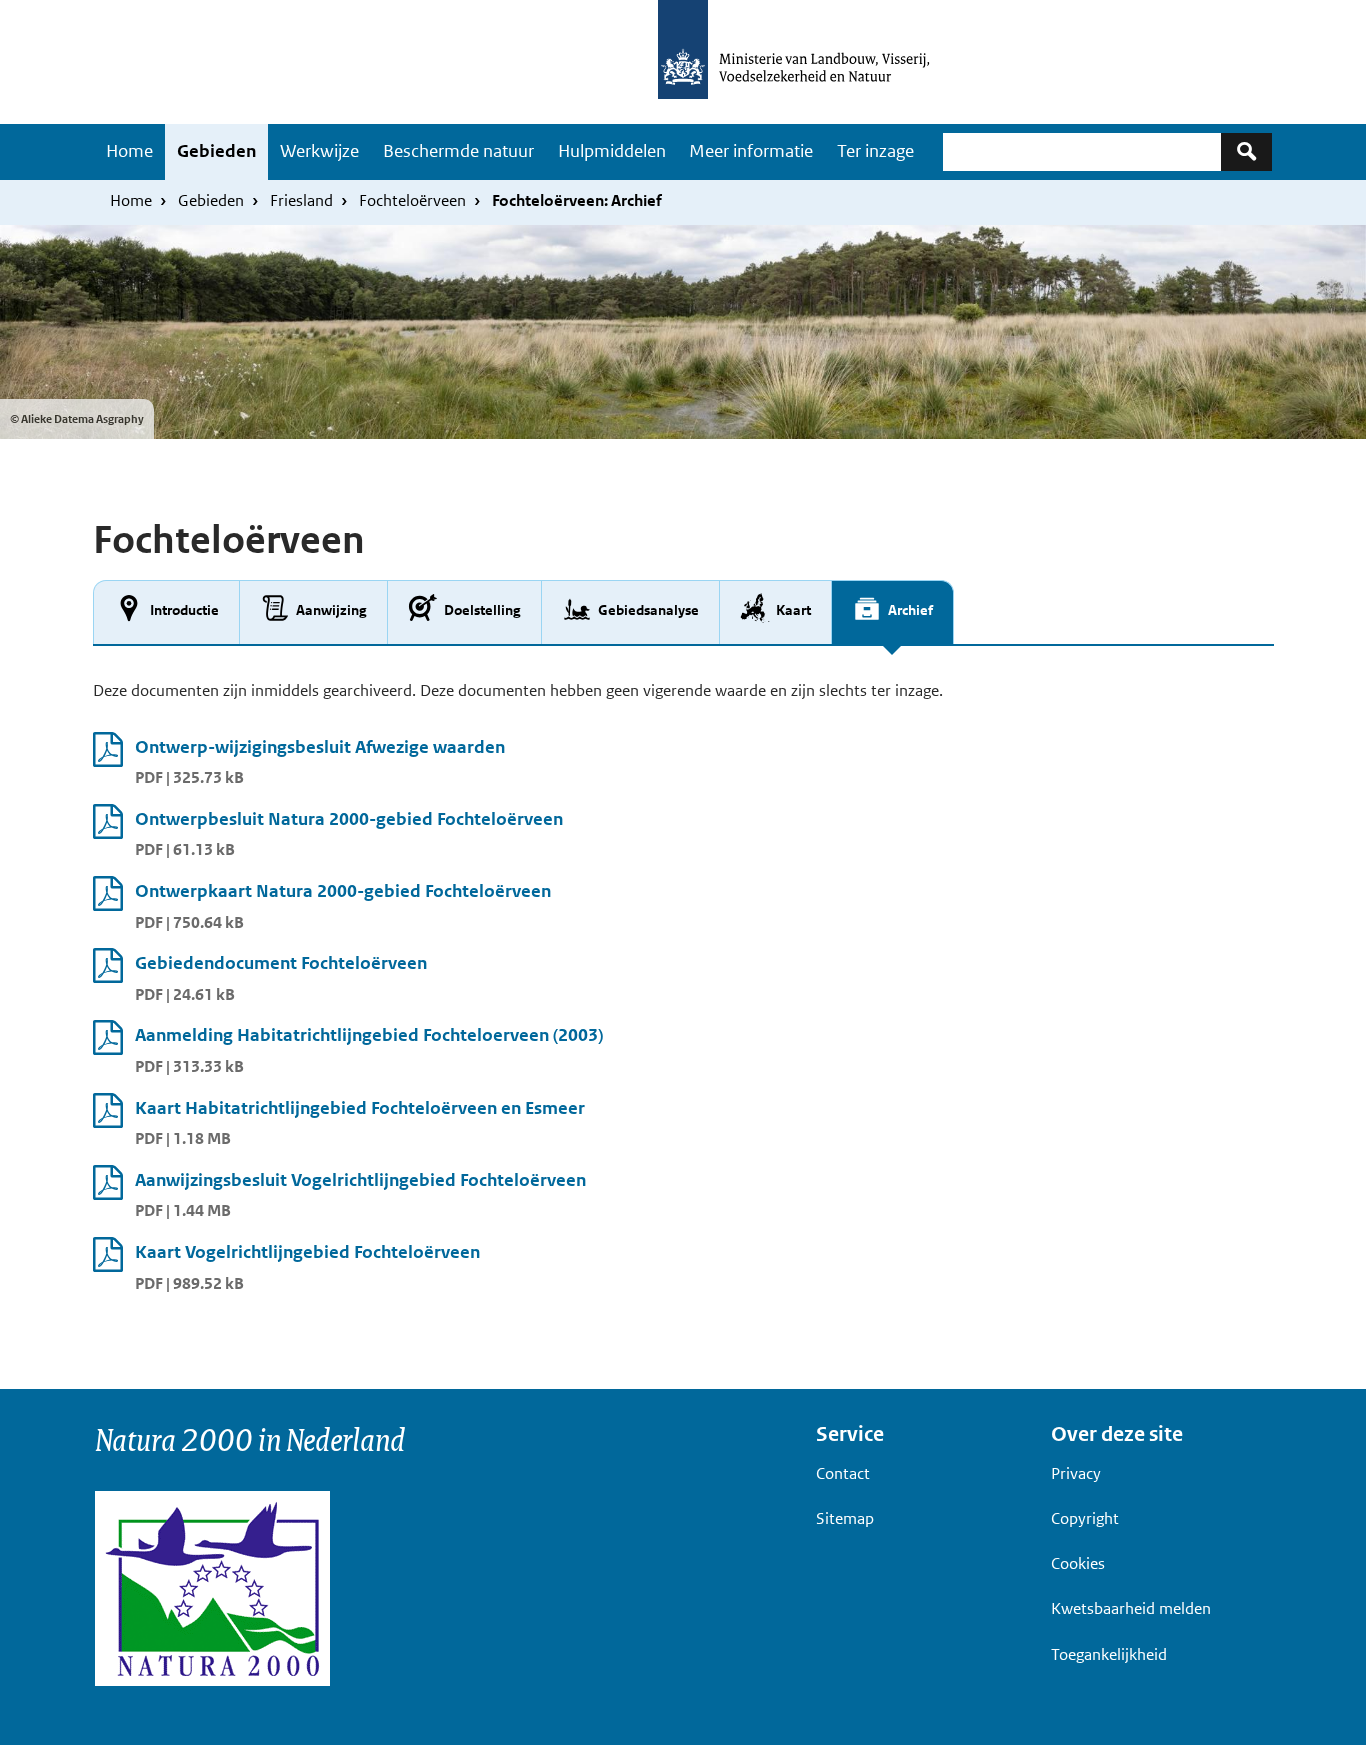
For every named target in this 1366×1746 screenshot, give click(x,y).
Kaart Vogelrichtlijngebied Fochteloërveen (307, 1252)
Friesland (301, 200)
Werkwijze (319, 151)
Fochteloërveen (412, 200)
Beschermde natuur (458, 151)
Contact (843, 1473)
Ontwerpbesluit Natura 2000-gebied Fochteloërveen (349, 819)
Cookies (1078, 1563)
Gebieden (216, 151)
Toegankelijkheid (1109, 1654)
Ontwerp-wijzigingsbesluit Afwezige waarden (320, 747)
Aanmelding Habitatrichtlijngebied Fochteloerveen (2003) (369, 1035)
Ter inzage (875, 151)
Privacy (1076, 1473)
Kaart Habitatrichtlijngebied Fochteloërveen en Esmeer (360, 1108)
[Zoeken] (1246, 151)
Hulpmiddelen (612, 151)
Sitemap (845, 1518)
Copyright (1085, 1518)
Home (129, 151)
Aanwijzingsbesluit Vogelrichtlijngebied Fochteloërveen (360, 1180)
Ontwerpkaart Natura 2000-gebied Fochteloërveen (343, 891)
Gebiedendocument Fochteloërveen (281, 963)
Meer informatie (751, 151)
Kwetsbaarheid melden (1131, 1608)
